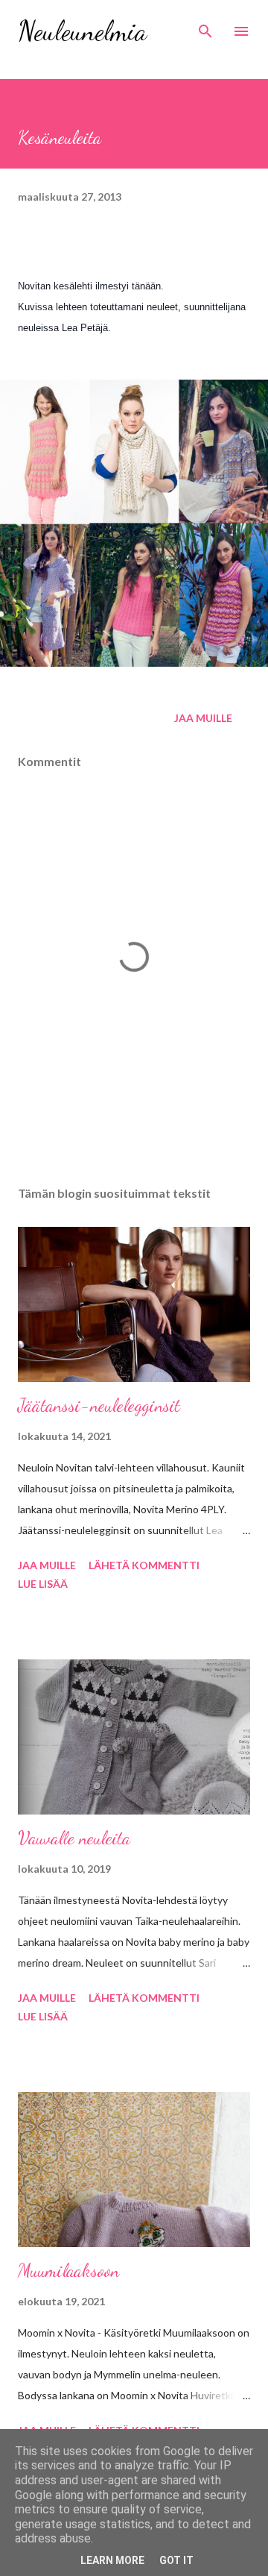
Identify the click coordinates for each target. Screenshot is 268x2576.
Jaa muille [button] (203, 718)
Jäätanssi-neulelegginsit (99, 1405)
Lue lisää (43, 1584)
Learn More (112, 2560)
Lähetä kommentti (144, 1565)
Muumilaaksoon (68, 2271)
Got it (176, 2560)
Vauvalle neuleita (74, 1838)
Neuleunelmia (82, 31)
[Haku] (205, 27)
